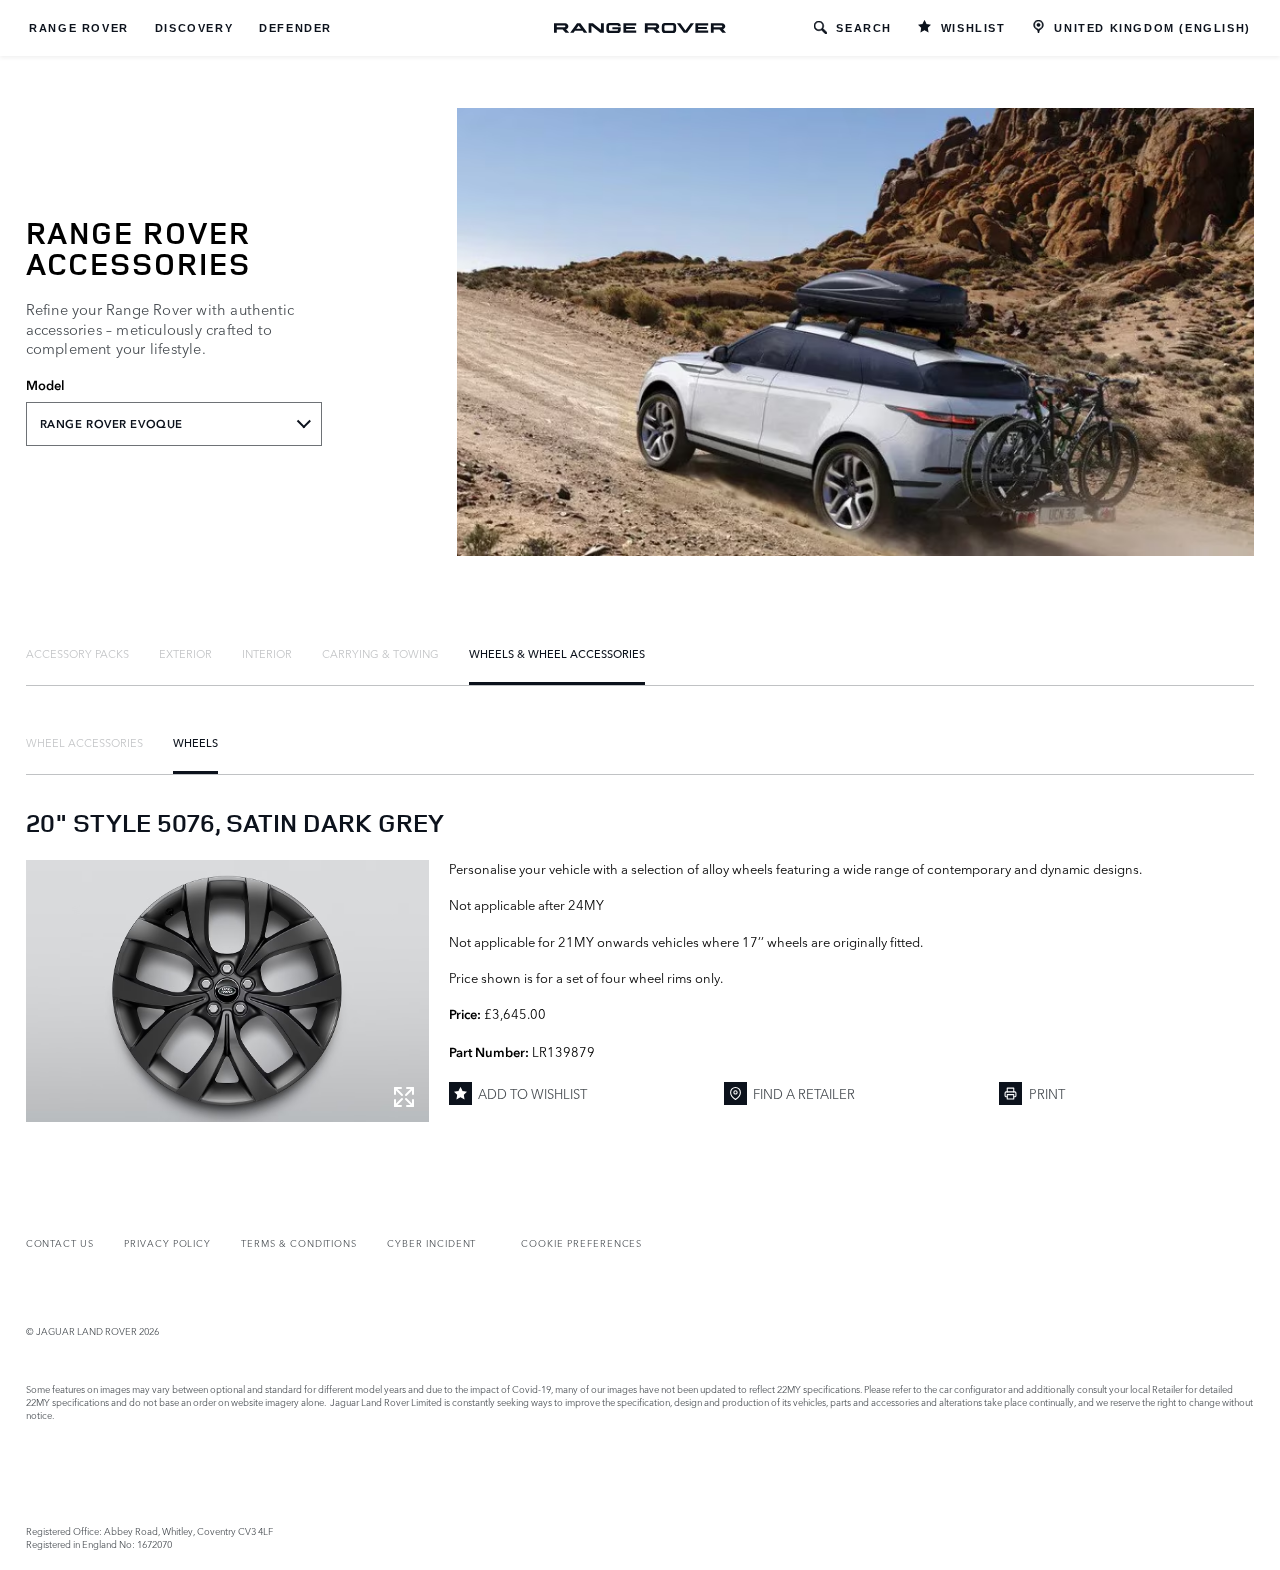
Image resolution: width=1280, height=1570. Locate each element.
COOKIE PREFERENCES (581, 1242)
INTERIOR (267, 653)
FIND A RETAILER (804, 1093)
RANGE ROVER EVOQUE (111, 424)
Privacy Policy (167, 1242)
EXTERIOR (185, 653)
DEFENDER (295, 28)
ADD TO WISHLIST (532, 1093)
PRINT (1047, 1093)
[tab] (77, 653)
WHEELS (195, 742)
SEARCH (864, 28)
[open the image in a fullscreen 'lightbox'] (227, 991)
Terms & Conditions (299, 1242)
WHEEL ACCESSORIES (84, 742)
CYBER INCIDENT (431, 1242)
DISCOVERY (194, 28)
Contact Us (60, 1242)
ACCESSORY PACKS (77, 653)
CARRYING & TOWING (380, 653)
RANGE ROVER (79, 28)
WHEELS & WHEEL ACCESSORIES (557, 653)
